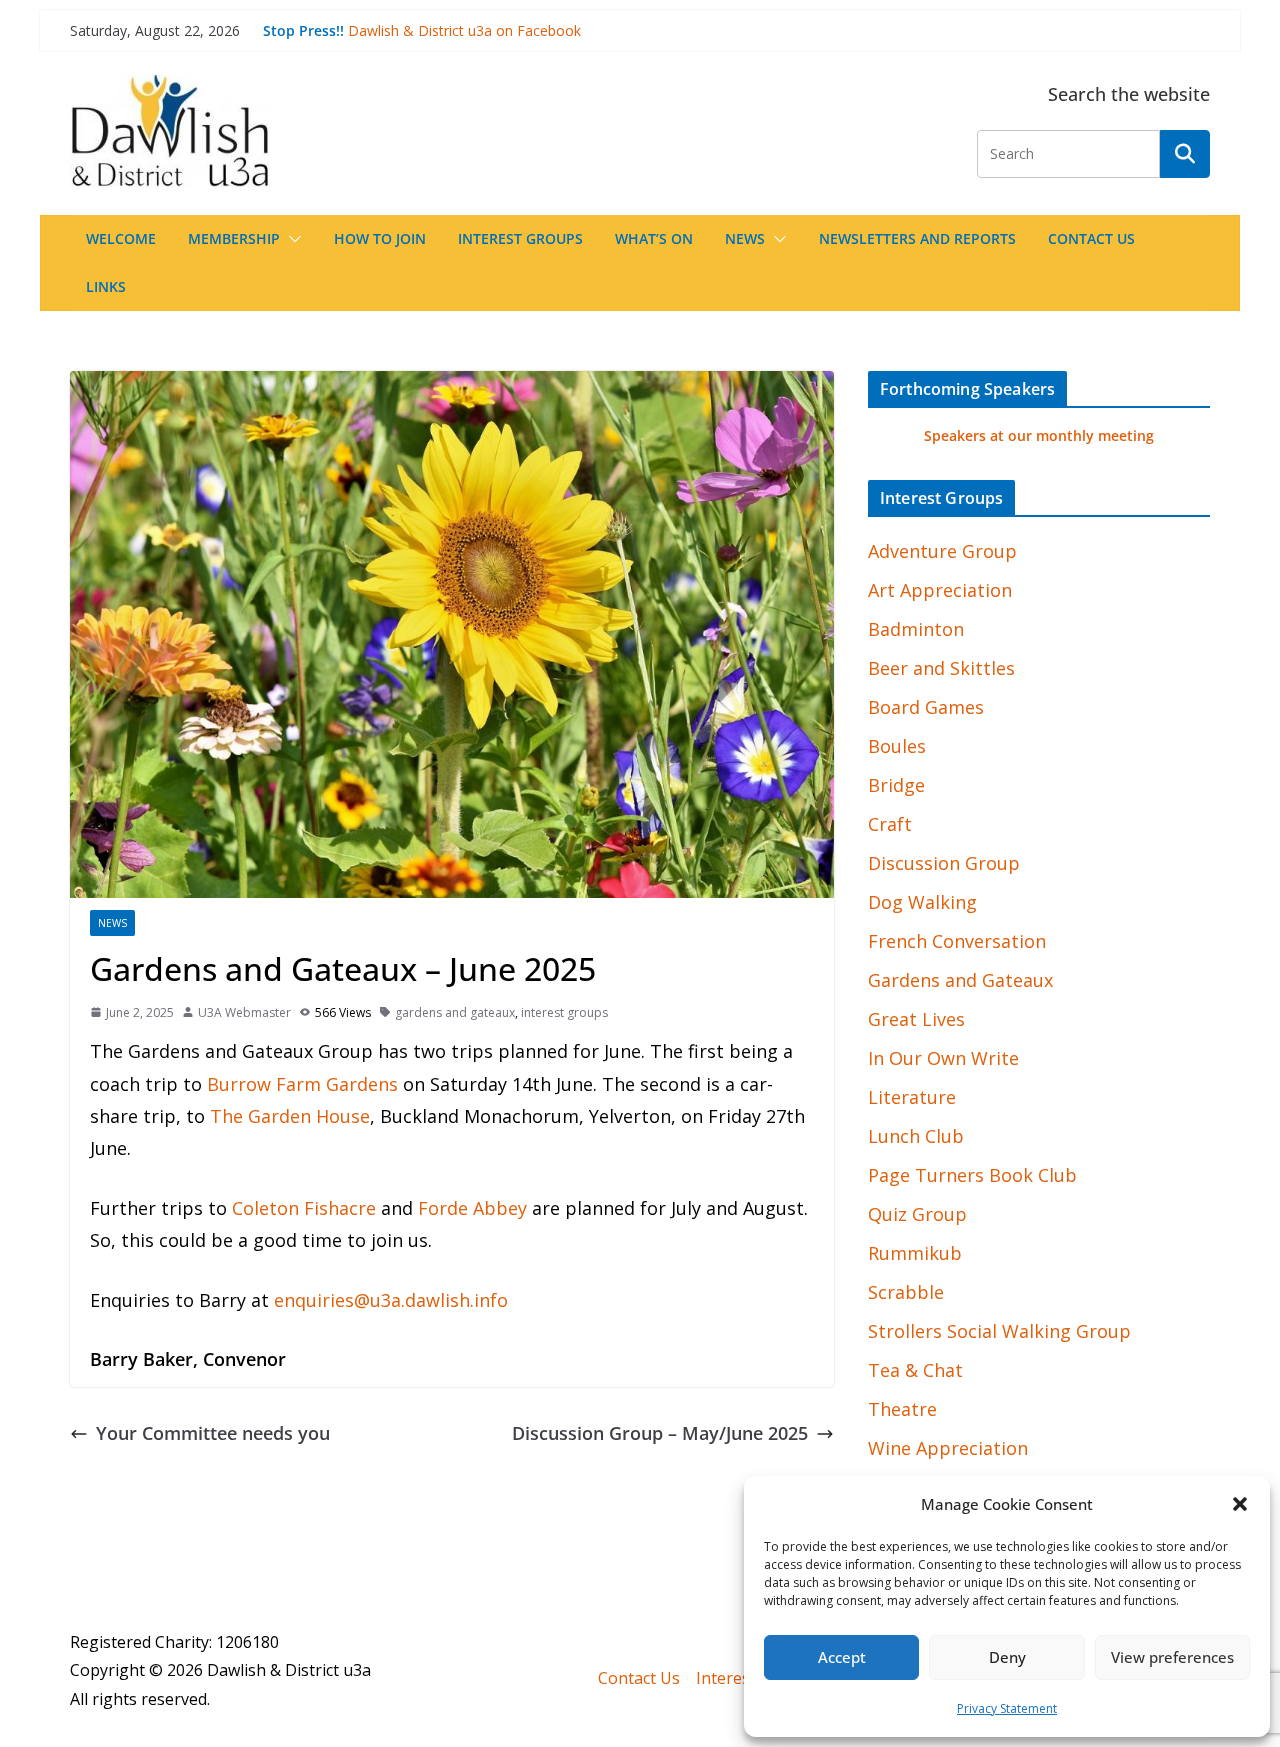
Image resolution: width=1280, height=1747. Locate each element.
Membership (234, 238)
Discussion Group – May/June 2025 (660, 1433)
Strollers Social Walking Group (999, 1331)
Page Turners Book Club (972, 1175)
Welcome (121, 238)
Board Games (926, 707)
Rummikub (915, 1253)
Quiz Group (917, 1214)
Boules (897, 746)
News (745, 238)
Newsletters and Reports (917, 238)
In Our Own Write (943, 1058)
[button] (1240, 1504)
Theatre (902, 1409)
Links (106, 286)
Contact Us (1091, 238)
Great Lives (916, 1019)
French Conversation (957, 941)
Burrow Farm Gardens (302, 1084)
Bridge (896, 785)
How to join (380, 238)
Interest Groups (520, 238)
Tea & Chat (915, 1370)
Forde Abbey (472, 1208)
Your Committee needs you (213, 1433)
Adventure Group (942, 551)
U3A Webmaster (244, 1012)
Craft (890, 824)
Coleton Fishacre (304, 1208)
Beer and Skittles (941, 668)
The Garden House (290, 1116)
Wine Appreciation (948, 1448)
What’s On (654, 238)
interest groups (564, 1012)
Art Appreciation (940, 590)
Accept (842, 1657)
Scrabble (906, 1292)
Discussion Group (944, 863)
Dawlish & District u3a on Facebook (464, 30)
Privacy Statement (1007, 1708)
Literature (912, 1097)
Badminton (916, 629)
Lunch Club (916, 1136)
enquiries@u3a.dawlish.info (391, 1300)
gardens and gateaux (455, 1012)
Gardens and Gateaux (960, 980)
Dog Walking (922, 902)
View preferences (1172, 1657)
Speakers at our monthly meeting (1039, 435)
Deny (1007, 1657)
